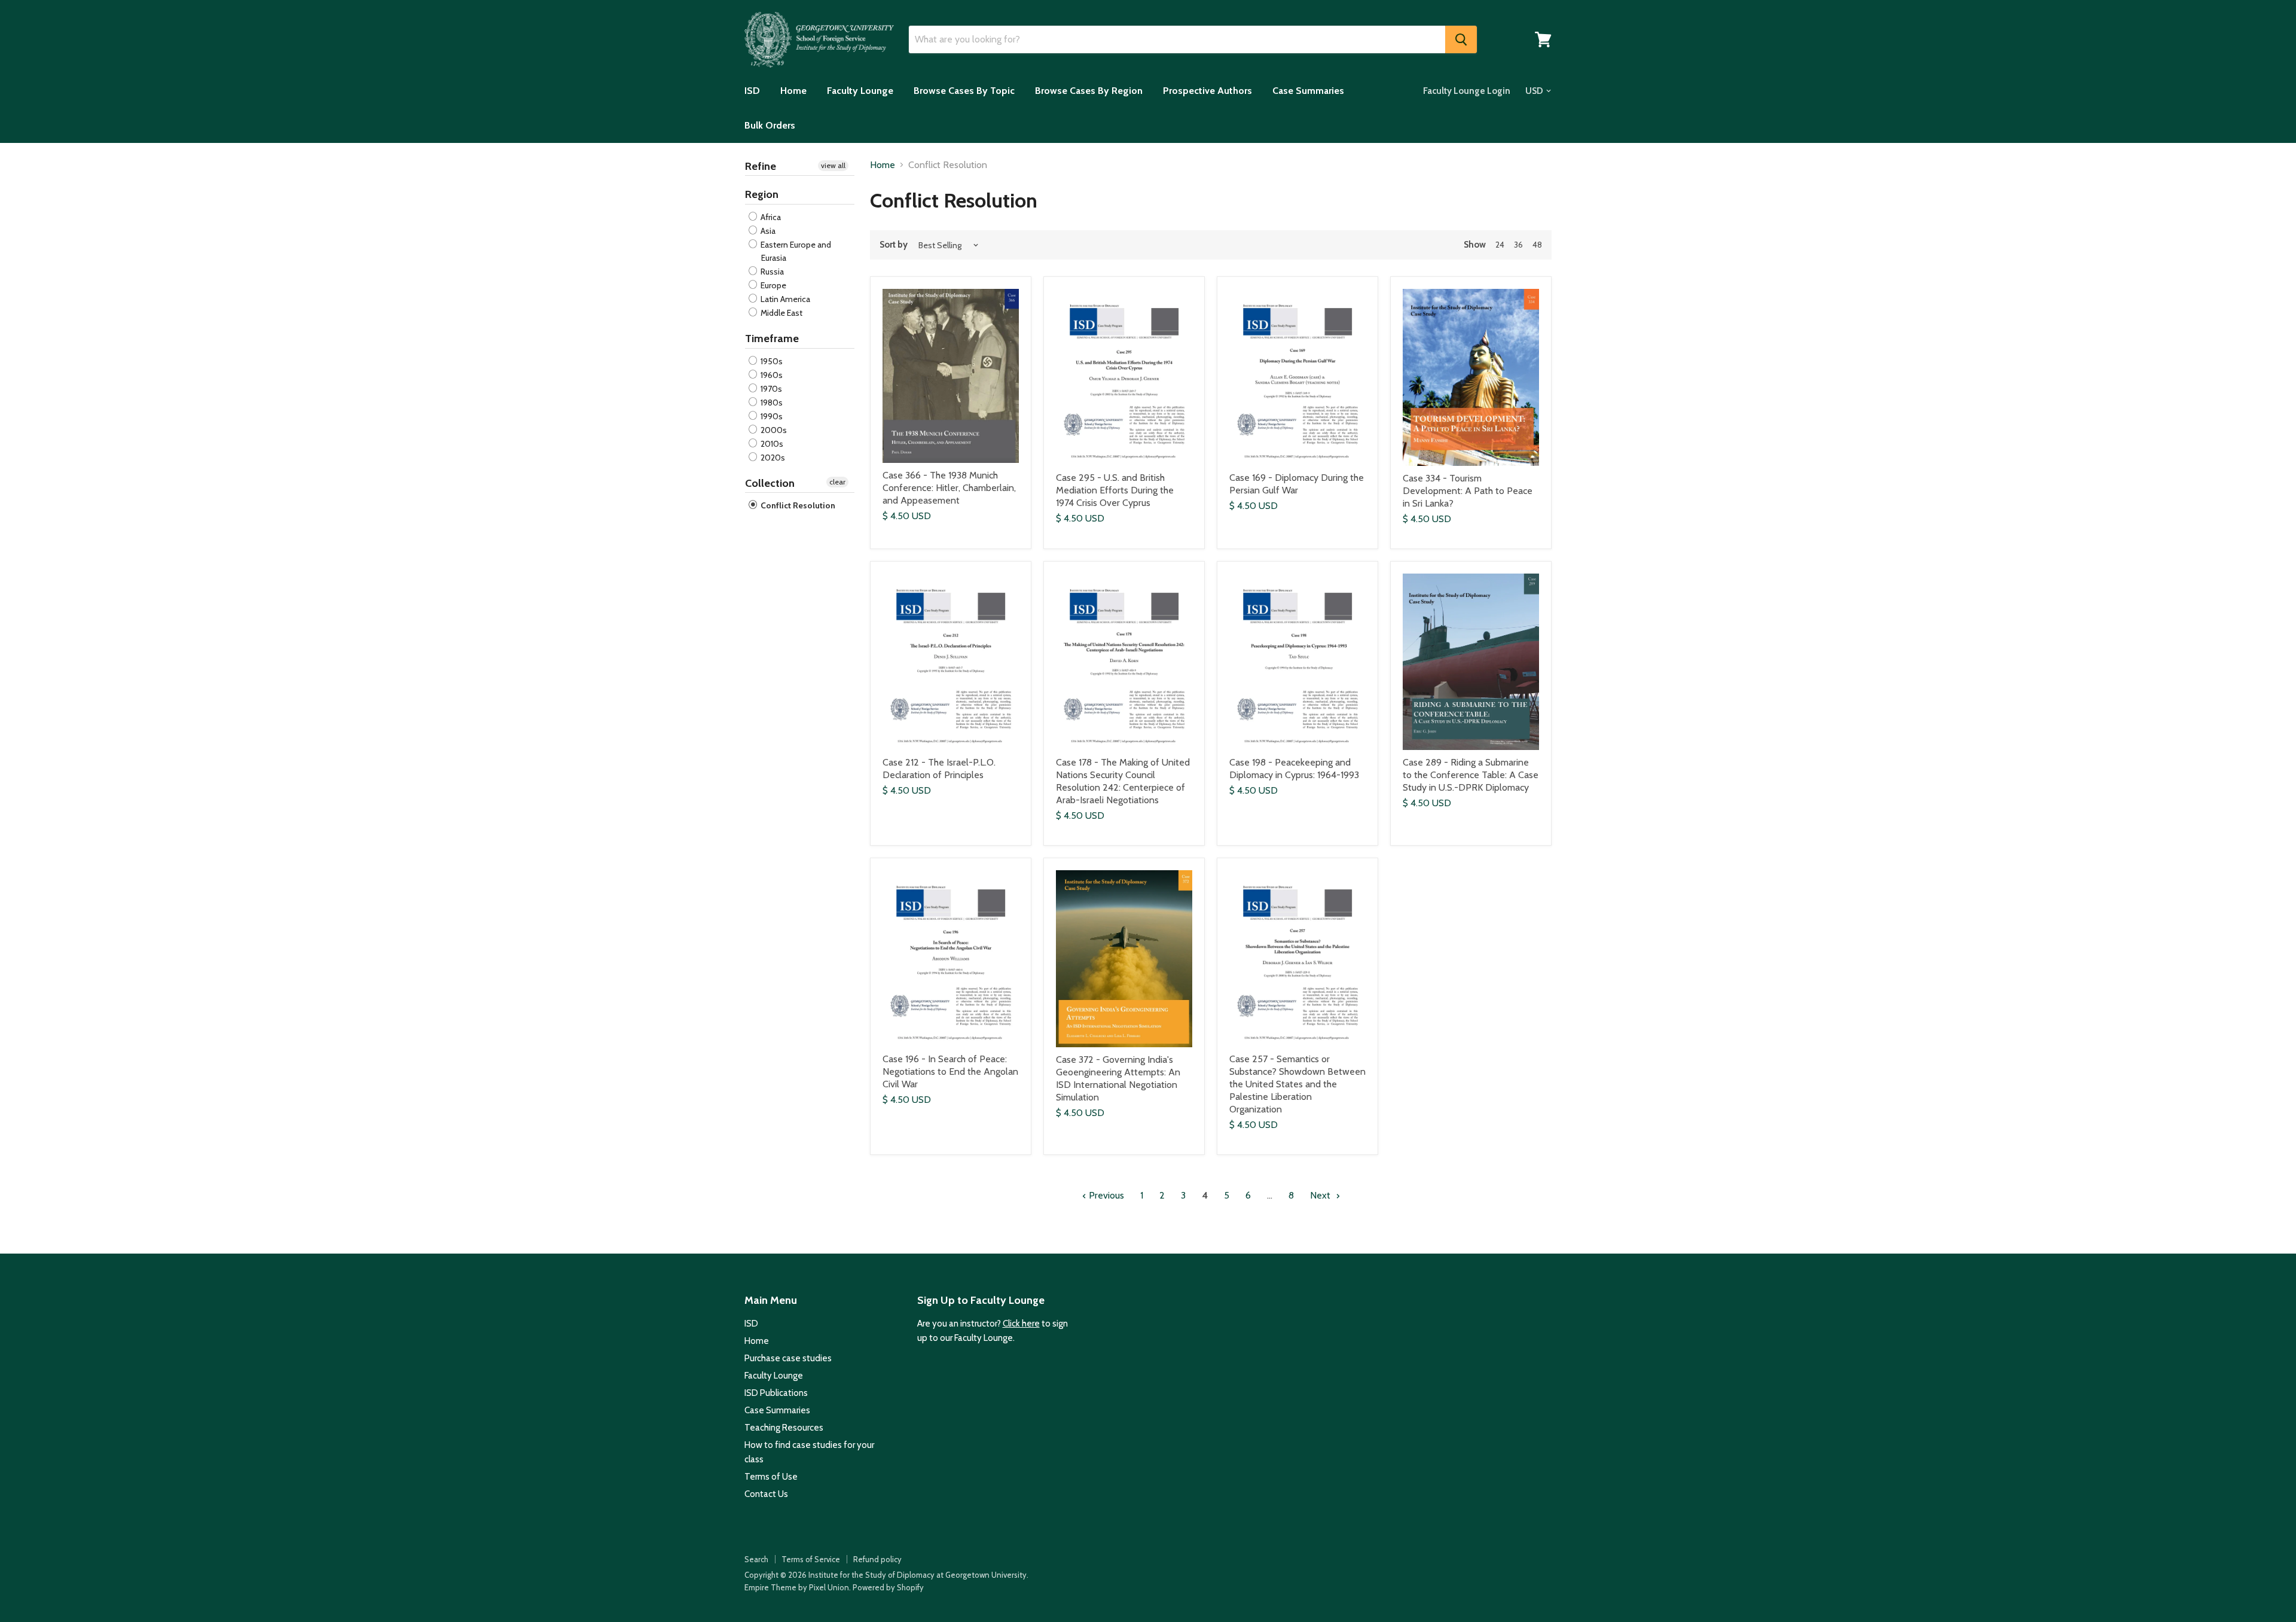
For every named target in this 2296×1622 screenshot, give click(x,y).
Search (756, 1559)
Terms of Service (811, 1559)
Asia (767, 231)
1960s (771, 375)
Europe (773, 285)
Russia (771, 272)
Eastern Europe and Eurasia (795, 251)
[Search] (1461, 39)
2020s (772, 458)
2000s (773, 430)
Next (1321, 1195)
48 (1537, 245)
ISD (752, 91)
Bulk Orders (770, 125)
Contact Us (766, 1494)
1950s (771, 361)
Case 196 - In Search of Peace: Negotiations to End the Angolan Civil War (950, 1071)
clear (837, 482)
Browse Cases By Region (1089, 91)
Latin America (784, 299)
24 (1500, 245)
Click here (1021, 1324)
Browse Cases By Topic (964, 91)
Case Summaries (1308, 91)
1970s (770, 389)
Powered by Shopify (888, 1587)
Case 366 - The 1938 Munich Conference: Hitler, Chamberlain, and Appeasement (949, 488)
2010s (771, 444)
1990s (771, 416)
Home (793, 91)
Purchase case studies (788, 1358)
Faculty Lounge (860, 91)
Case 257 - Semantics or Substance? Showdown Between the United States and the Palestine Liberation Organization (1297, 1084)
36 (1518, 245)
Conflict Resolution (797, 505)
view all (833, 165)
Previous (1105, 1195)
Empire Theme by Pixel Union (797, 1587)
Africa (770, 217)
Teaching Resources (784, 1428)
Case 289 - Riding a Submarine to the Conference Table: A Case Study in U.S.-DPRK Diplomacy (1471, 775)
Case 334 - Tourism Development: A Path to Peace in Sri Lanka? (1468, 491)
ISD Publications (776, 1393)
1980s (771, 403)
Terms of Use (771, 1477)
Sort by (894, 245)
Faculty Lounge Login (1467, 91)
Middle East (781, 313)
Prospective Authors (1207, 91)
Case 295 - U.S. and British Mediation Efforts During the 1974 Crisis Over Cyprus (1115, 490)
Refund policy (877, 1559)
